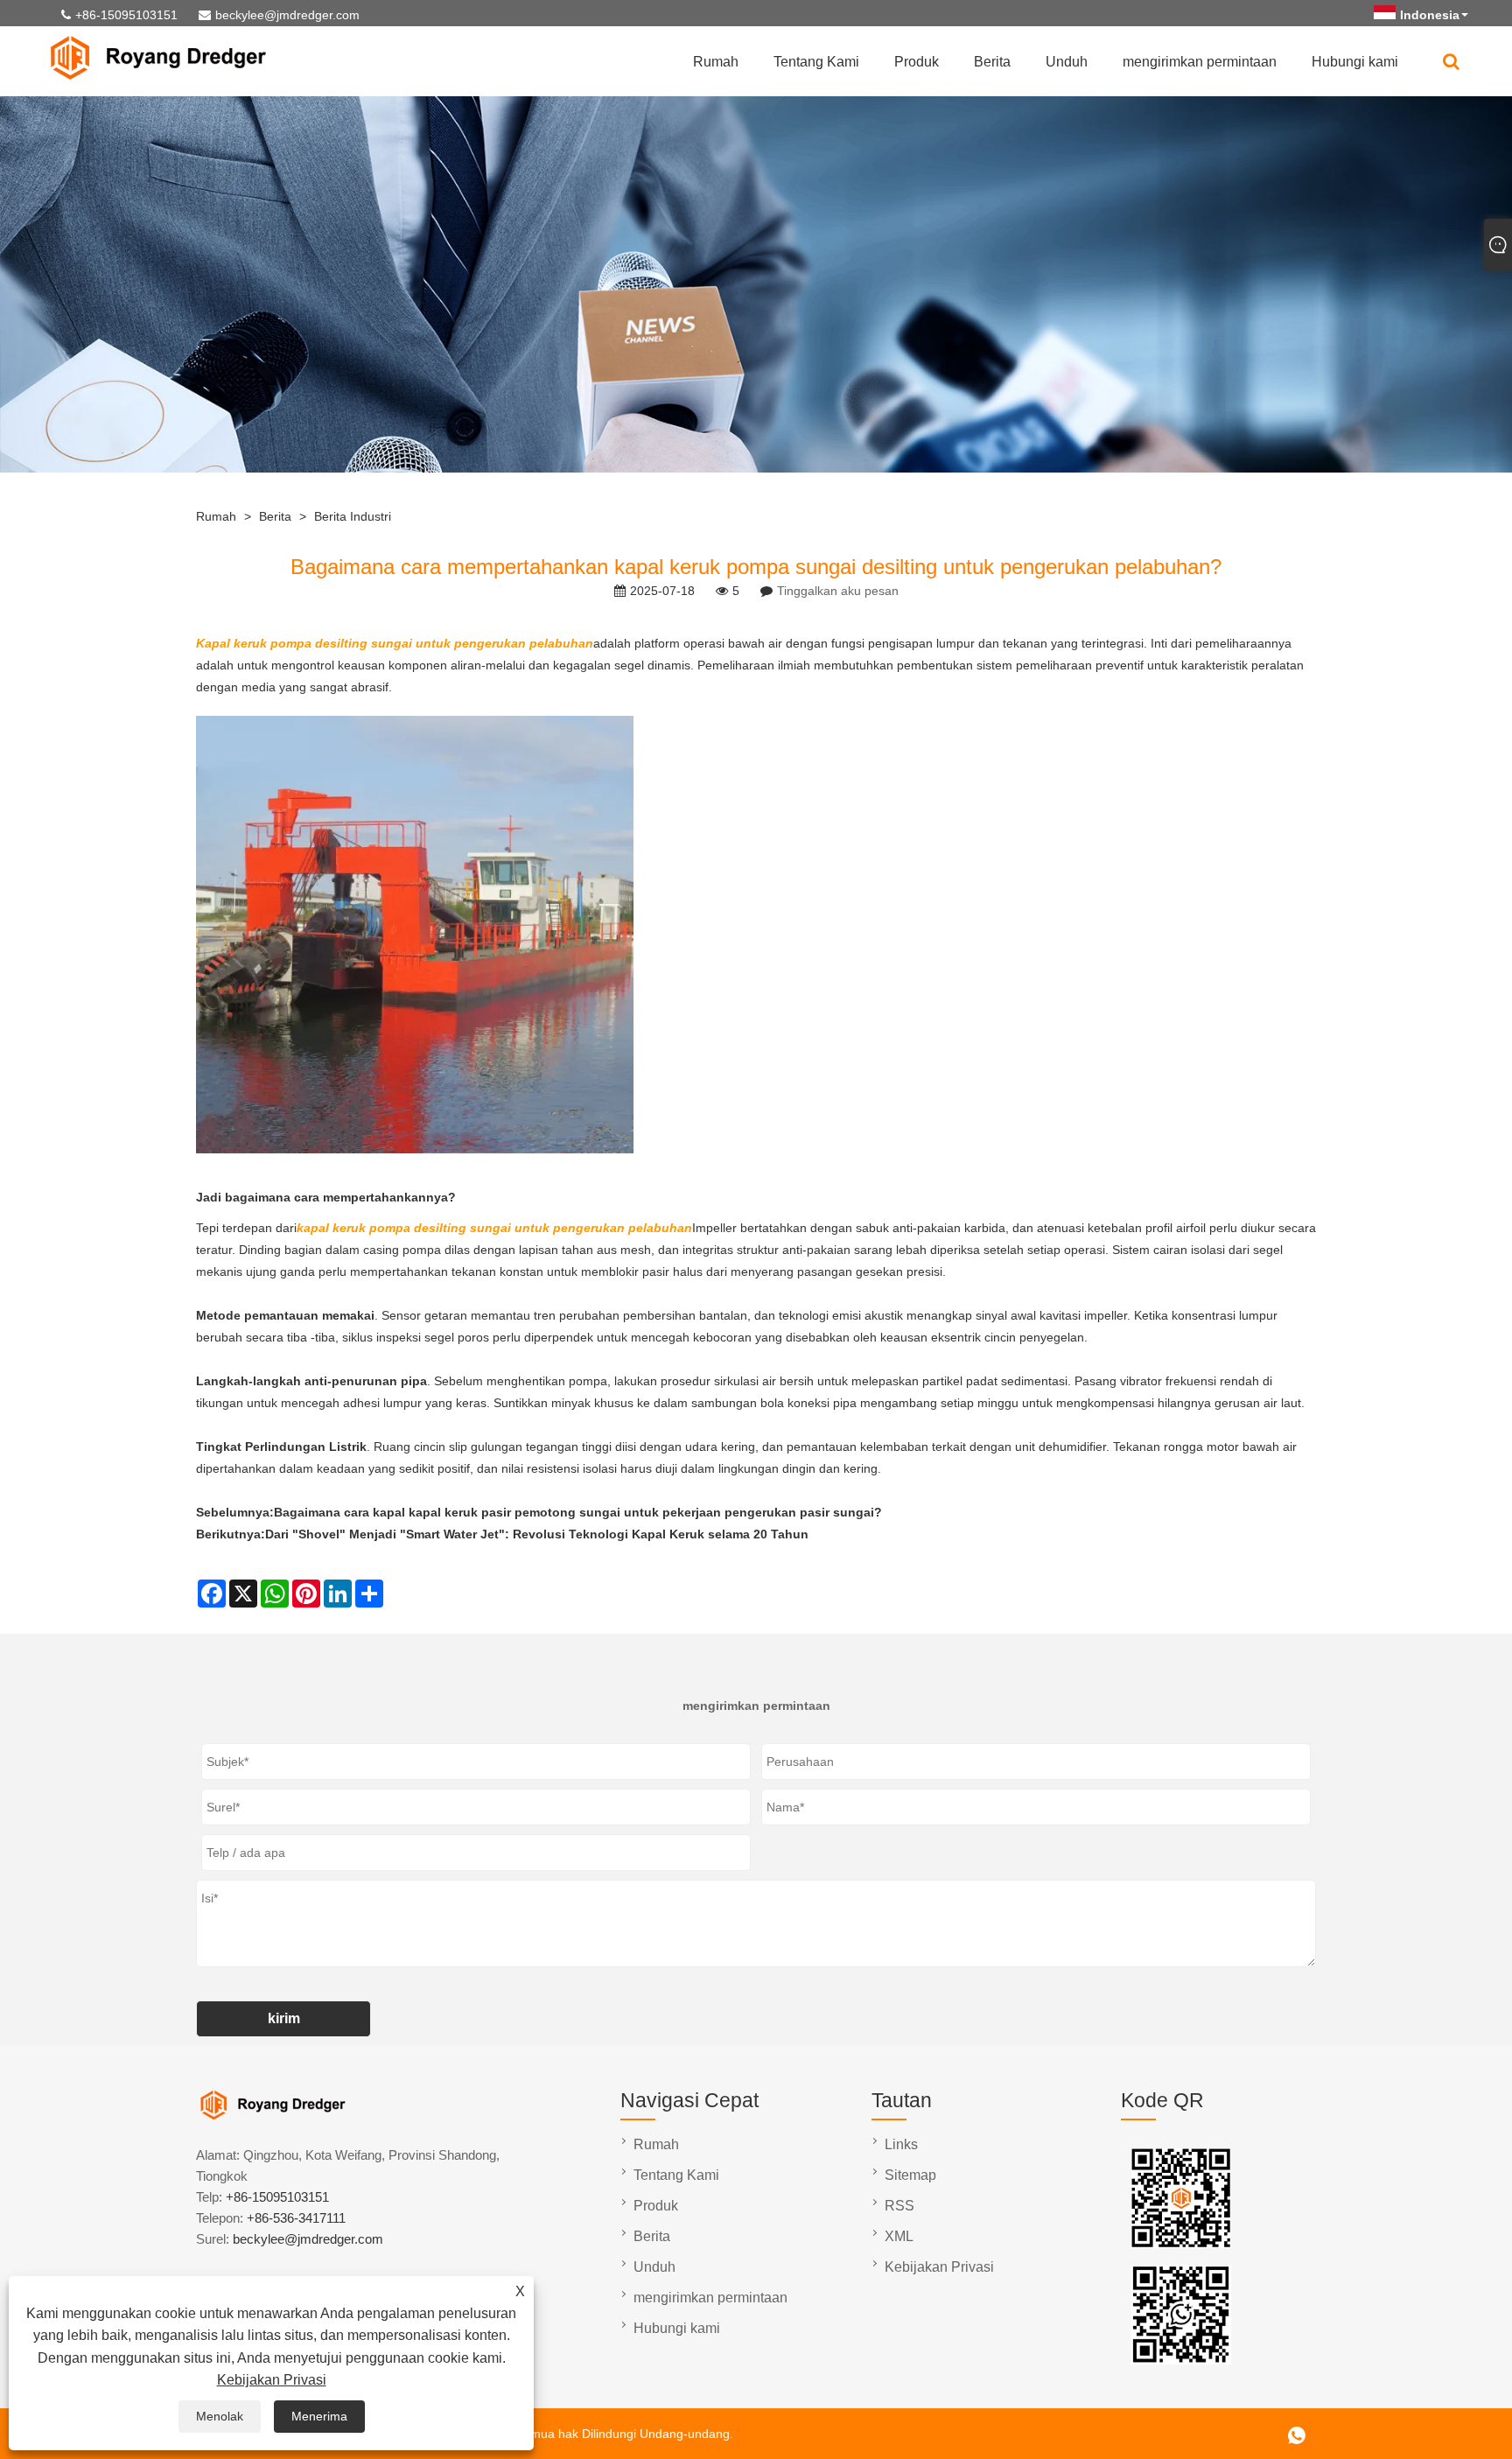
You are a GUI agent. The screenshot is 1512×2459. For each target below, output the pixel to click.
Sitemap (910, 2175)
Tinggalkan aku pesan (838, 591)
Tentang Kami (816, 62)
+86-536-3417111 (296, 2218)
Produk (917, 62)
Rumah (716, 62)
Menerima (319, 2416)
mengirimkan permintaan (1200, 62)
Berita (992, 62)
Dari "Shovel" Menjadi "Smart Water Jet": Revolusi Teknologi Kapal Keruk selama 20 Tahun (537, 1534)
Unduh (1067, 62)
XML (899, 2236)
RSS (899, 2206)
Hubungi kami (1355, 62)
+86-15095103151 (126, 15)
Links (901, 2144)
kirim (284, 2018)
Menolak (220, 2416)
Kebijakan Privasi (272, 2380)
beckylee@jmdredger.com (287, 15)
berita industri (353, 516)
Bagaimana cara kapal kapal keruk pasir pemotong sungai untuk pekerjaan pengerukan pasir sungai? (578, 1512)
